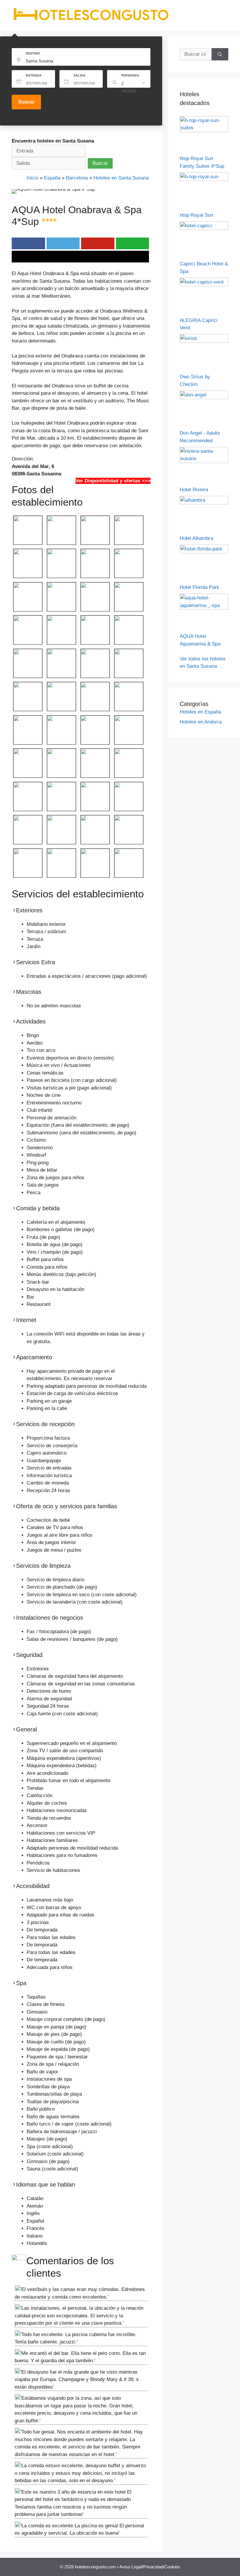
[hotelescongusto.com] (91, 20)
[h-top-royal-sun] (204, 179)
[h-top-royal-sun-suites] (204, 131)
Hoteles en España (200, 712)
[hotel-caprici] (204, 228)
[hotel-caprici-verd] (204, 285)
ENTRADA (34, 75)
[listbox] (134, 87)
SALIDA (79, 75)
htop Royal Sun (196, 215)
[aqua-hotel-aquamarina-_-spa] (204, 608)
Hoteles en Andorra (201, 722)
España (52, 178)
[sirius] (204, 341)
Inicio (32, 178)
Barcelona (77, 178)
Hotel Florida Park (199, 587)
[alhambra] (204, 503)
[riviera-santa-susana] (204, 461)
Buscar (26, 102)
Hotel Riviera (194, 490)
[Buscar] (220, 54)
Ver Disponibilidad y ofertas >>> (113, 481)
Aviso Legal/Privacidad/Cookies (150, 2567)
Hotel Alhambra (196, 538)
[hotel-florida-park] (204, 552)
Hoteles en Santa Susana (121, 178)
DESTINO (33, 53)
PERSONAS (130, 75)
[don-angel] (204, 398)
